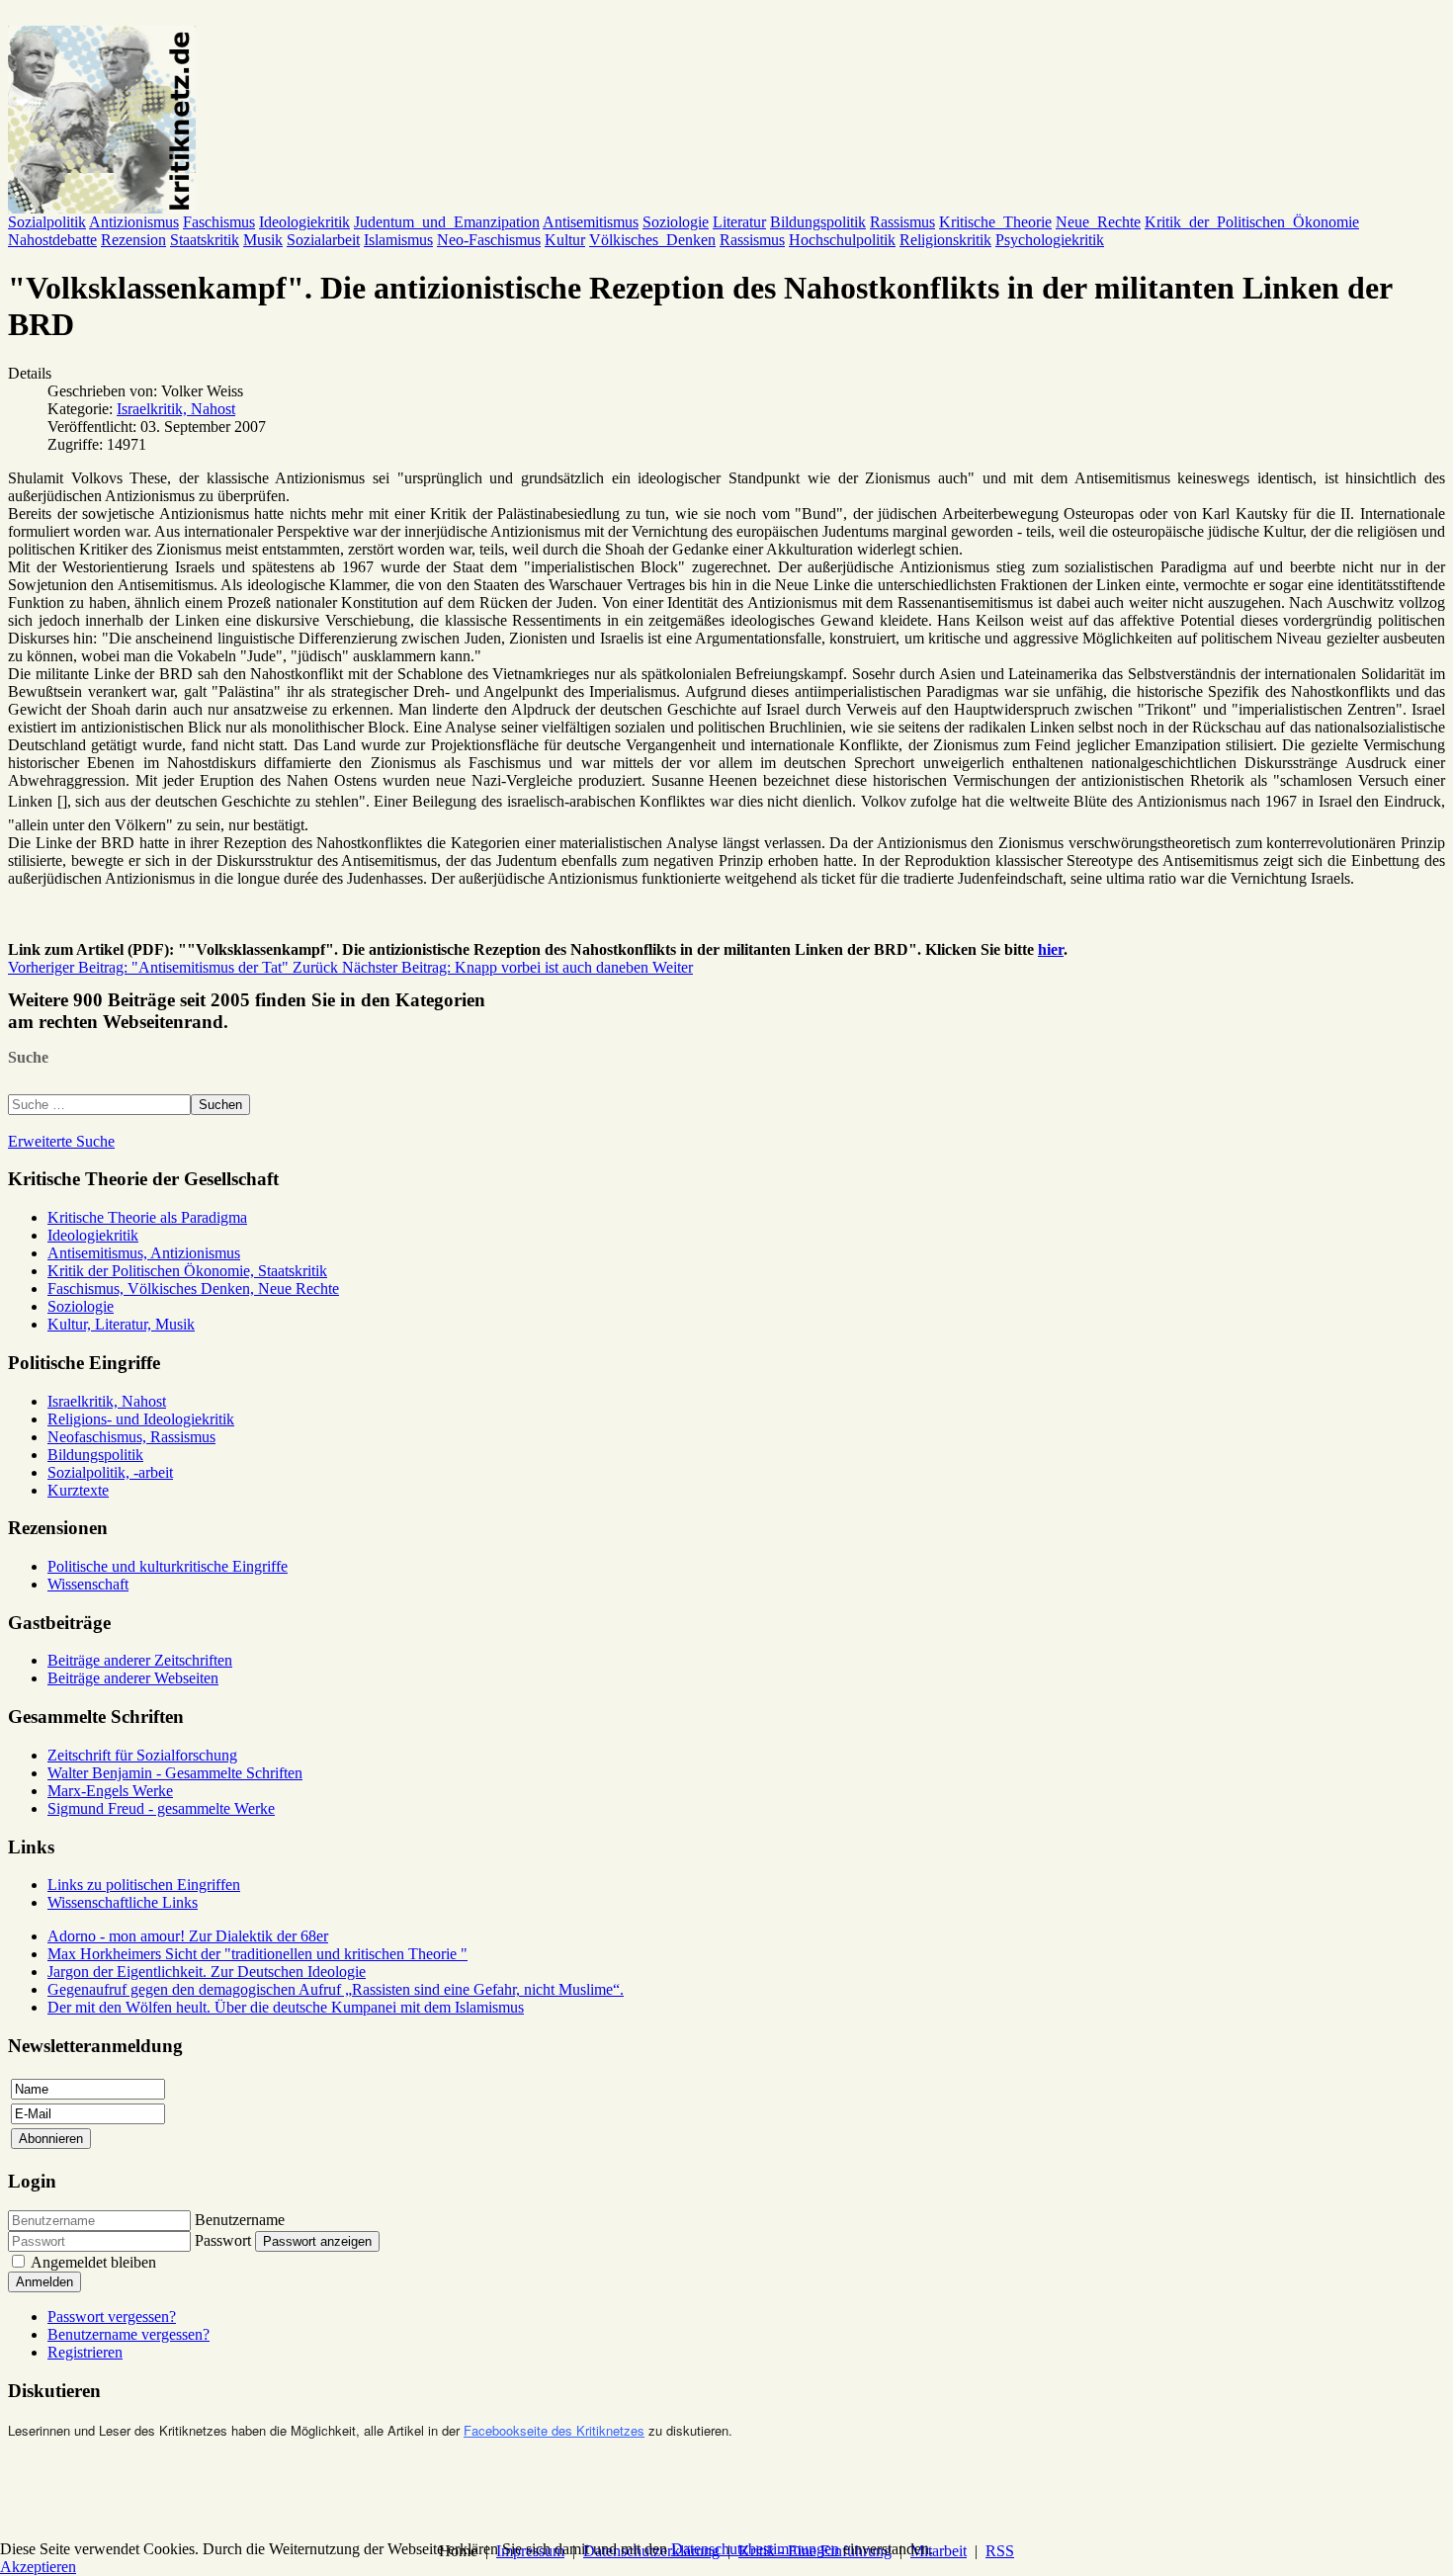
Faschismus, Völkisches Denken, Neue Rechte (193, 1288)
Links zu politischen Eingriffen (144, 1885)
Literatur (739, 222)
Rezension (133, 240)
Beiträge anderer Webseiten (133, 1678)
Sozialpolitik (47, 222)
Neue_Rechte (1098, 222)
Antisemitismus (591, 222)
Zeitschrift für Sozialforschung (142, 1755)
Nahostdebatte (52, 240)
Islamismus (398, 240)
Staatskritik (205, 240)
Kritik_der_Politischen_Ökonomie (1252, 222)
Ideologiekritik (304, 222)
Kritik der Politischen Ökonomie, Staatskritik (187, 1271)
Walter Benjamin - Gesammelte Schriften (175, 1773)
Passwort (223, 2240)
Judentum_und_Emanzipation (447, 222)
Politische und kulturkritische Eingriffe (168, 1566)
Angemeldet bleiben (93, 2262)
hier (1051, 949)
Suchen (220, 1105)
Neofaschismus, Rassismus (131, 1437)
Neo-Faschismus (489, 240)
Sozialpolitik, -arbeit (110, 1472)
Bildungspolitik (818, 222)
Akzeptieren (38, 2567)
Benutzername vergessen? (128, 2334)
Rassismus (902, 222)
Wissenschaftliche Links (123, 1902)
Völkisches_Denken (652, 240)
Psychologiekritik (1050, 240)
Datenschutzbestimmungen (755, 2549)
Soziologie (676, 222)
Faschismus (219, 222)
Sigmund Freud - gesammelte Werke (161, 1808)
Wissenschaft (88, 1584)
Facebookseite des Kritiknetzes (554, 2430)
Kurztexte (78, 1490)
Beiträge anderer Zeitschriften (140, 1660)
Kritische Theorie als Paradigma (147, 1217)
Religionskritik (945, 240)
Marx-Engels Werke (110, 1791)
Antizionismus (134, 222)
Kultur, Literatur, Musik (121, 1324)
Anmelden (44, 2282)
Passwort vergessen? (112, 2317)
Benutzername (240, 2220)
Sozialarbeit (323, 240)
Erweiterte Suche (61, 1141)
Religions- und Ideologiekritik (141, 1419)
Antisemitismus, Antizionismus (144, 1253)
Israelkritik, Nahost (176, 409)
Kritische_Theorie (995, 222)
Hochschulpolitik (842, 240)
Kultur (565, 240)
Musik (263, 240)
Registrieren (85, 2352)
